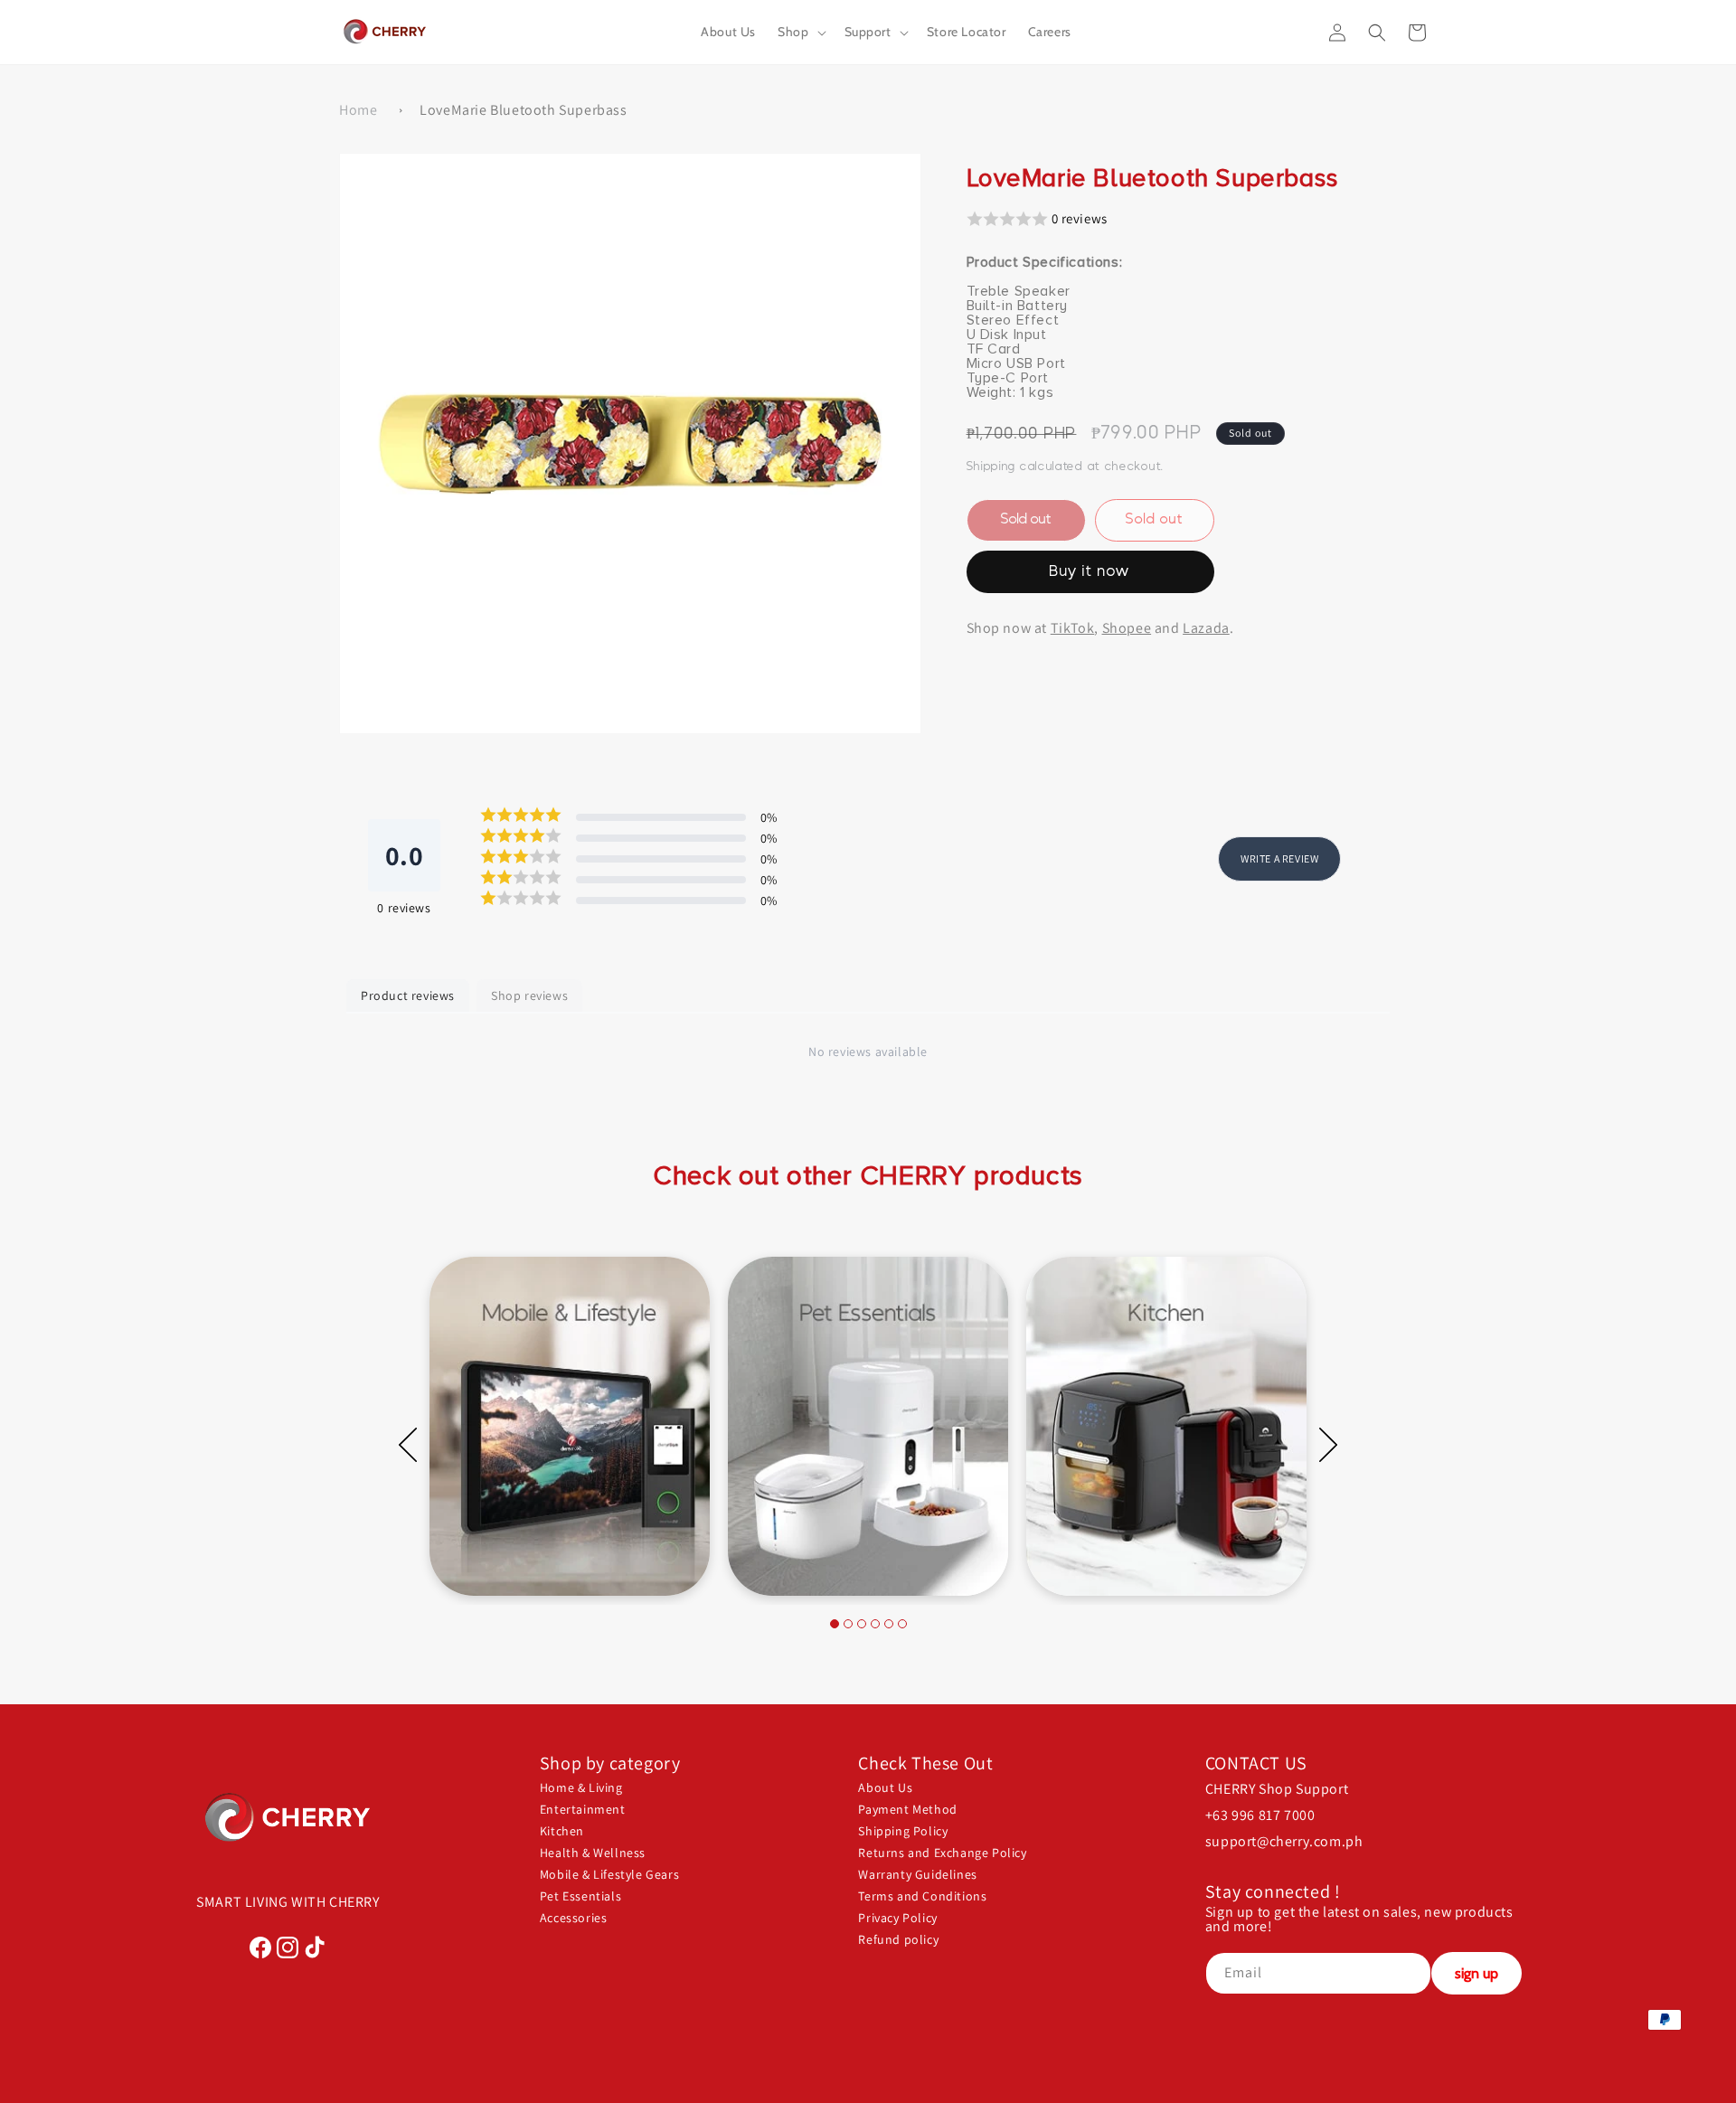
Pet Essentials (580, 1896)
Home (358, 110)
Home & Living (581, 1787)
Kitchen (562, 1831)
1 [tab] (835, 1624)
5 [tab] (889, 1624)
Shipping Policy (903, 1831)
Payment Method (907, 1809)
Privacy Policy (897, 1918)
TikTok (1073, 627)
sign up (1477, 1973)
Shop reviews (529, 995)
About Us (885, 1787)
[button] (800, 32)
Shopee (1127, 627)
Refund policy (898, 1939)
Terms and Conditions (922, 1896)
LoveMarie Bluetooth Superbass (523, 110)
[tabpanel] (570, 1426)
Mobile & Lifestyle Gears (609, 1874)
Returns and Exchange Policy (942, 1853)
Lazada (1206, 627)
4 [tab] (875, 1624)
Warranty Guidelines (917, 1874)
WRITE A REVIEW (1279, 858)
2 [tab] (848, 1624)
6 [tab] (902, 1624)
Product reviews (408, 995)
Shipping (991, 466)
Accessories (574, 1918)
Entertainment (583, 1809)
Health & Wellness (593, 1853)
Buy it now (1090, 571)
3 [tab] (862, 1624)
